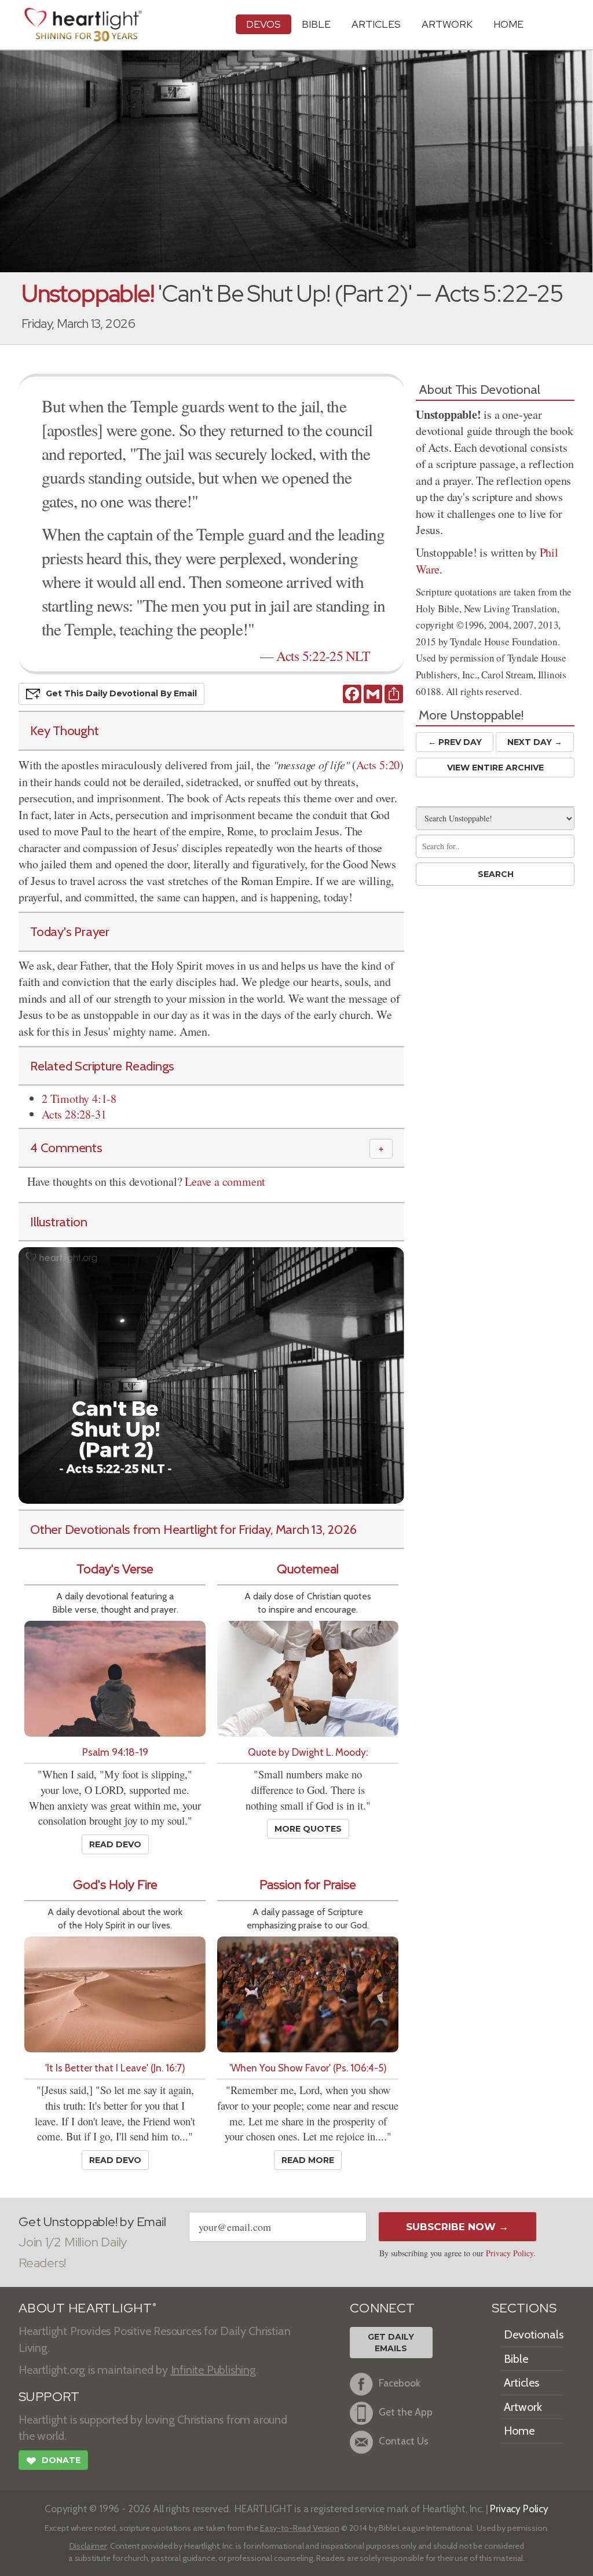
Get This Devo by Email (121, 693)
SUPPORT (49, 2397)
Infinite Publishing (213, 2370)
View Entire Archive (495, 768)
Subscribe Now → (457, 2227)
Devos (263, 24)
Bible (316, 24)
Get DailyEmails (391, 2343)
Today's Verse (115, 1569)
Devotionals (534, 2334)
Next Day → (535, 742)
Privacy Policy (510, 2253)
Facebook (400, 2383)
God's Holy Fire (115, 1885)
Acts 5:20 (378, 765)
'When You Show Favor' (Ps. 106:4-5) (308, 2068)
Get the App (406, 2412)
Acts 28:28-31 (74, 1114)
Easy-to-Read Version (300, 2528)
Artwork (447, 24)
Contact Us (404, 2441)
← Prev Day (455, 742)
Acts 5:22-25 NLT (323, 656)
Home (519, 2431)
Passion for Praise (308, 1885)
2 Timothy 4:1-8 (79, 1099)
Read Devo (115, 1844)
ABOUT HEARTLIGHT (87, 2308)
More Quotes (308, 1829)
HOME (508, 24)
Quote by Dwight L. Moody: (308, 1752)
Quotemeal (308, 1569)
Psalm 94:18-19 (115, 1752)
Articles (376, 24)
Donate (53, 2461)
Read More (308, 2160)
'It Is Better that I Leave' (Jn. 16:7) (115, 2068)
